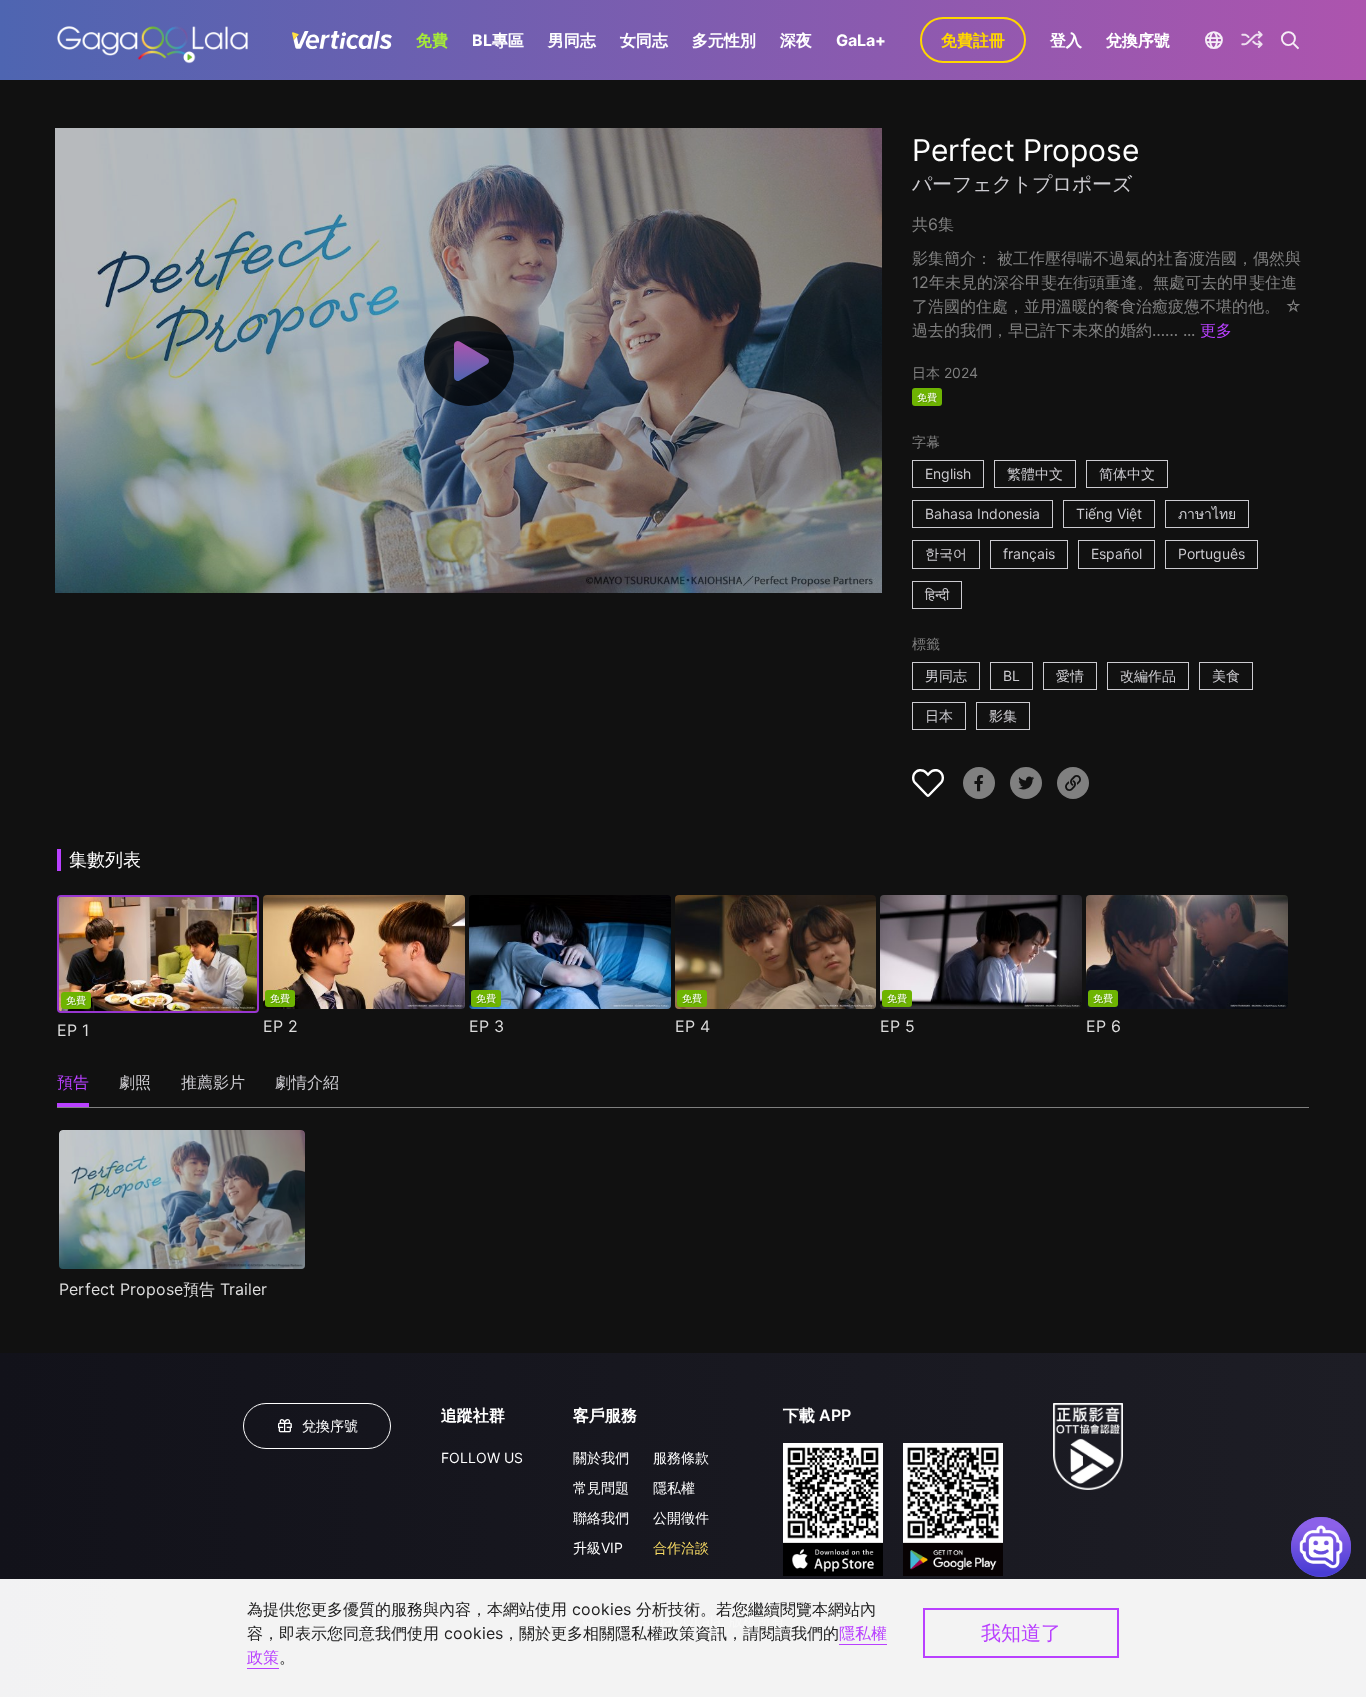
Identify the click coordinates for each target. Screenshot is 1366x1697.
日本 (939, 715)
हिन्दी (937, 594)
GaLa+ (861, 40)
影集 (1003, 715)
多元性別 (724, 40)
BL (1011, 675)
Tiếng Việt (1109, 513)
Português (1211, 553)
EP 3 (486, 1026)
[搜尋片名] (1290, 40)
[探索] (1252, 40)
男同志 (572, 40)
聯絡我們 (601, 1517)
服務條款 (681, 1457)
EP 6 (1103, 1026)
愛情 (1070, 675)
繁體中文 (1035, 473)
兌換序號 (1138, 40)
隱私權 (674, 1487)
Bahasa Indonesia (982, 513)
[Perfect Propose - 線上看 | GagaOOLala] (152, 40)
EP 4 (692, 1026)
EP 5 (897, 1026)
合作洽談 (681, 1547)
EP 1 (73, 1030)
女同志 (644, 40)
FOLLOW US (482, 1457)
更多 (1216, 330)
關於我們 (601, 1457)
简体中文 (1127, 473)
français (1029, 553)
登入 (1066, 40)
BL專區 (498, 40)
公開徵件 (681, 1517)
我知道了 (1021, 1633)
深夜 (796, 40)
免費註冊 (973, 40)
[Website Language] (1213, 40)
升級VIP (598, 1547)
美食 (1226, 675)
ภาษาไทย (1207, 513)
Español (1116, 553)
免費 (432, 40)
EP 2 (280, 1026)
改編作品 (1148, 675)
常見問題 (601, 1487)
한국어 (946, 553)
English (948, 473)
